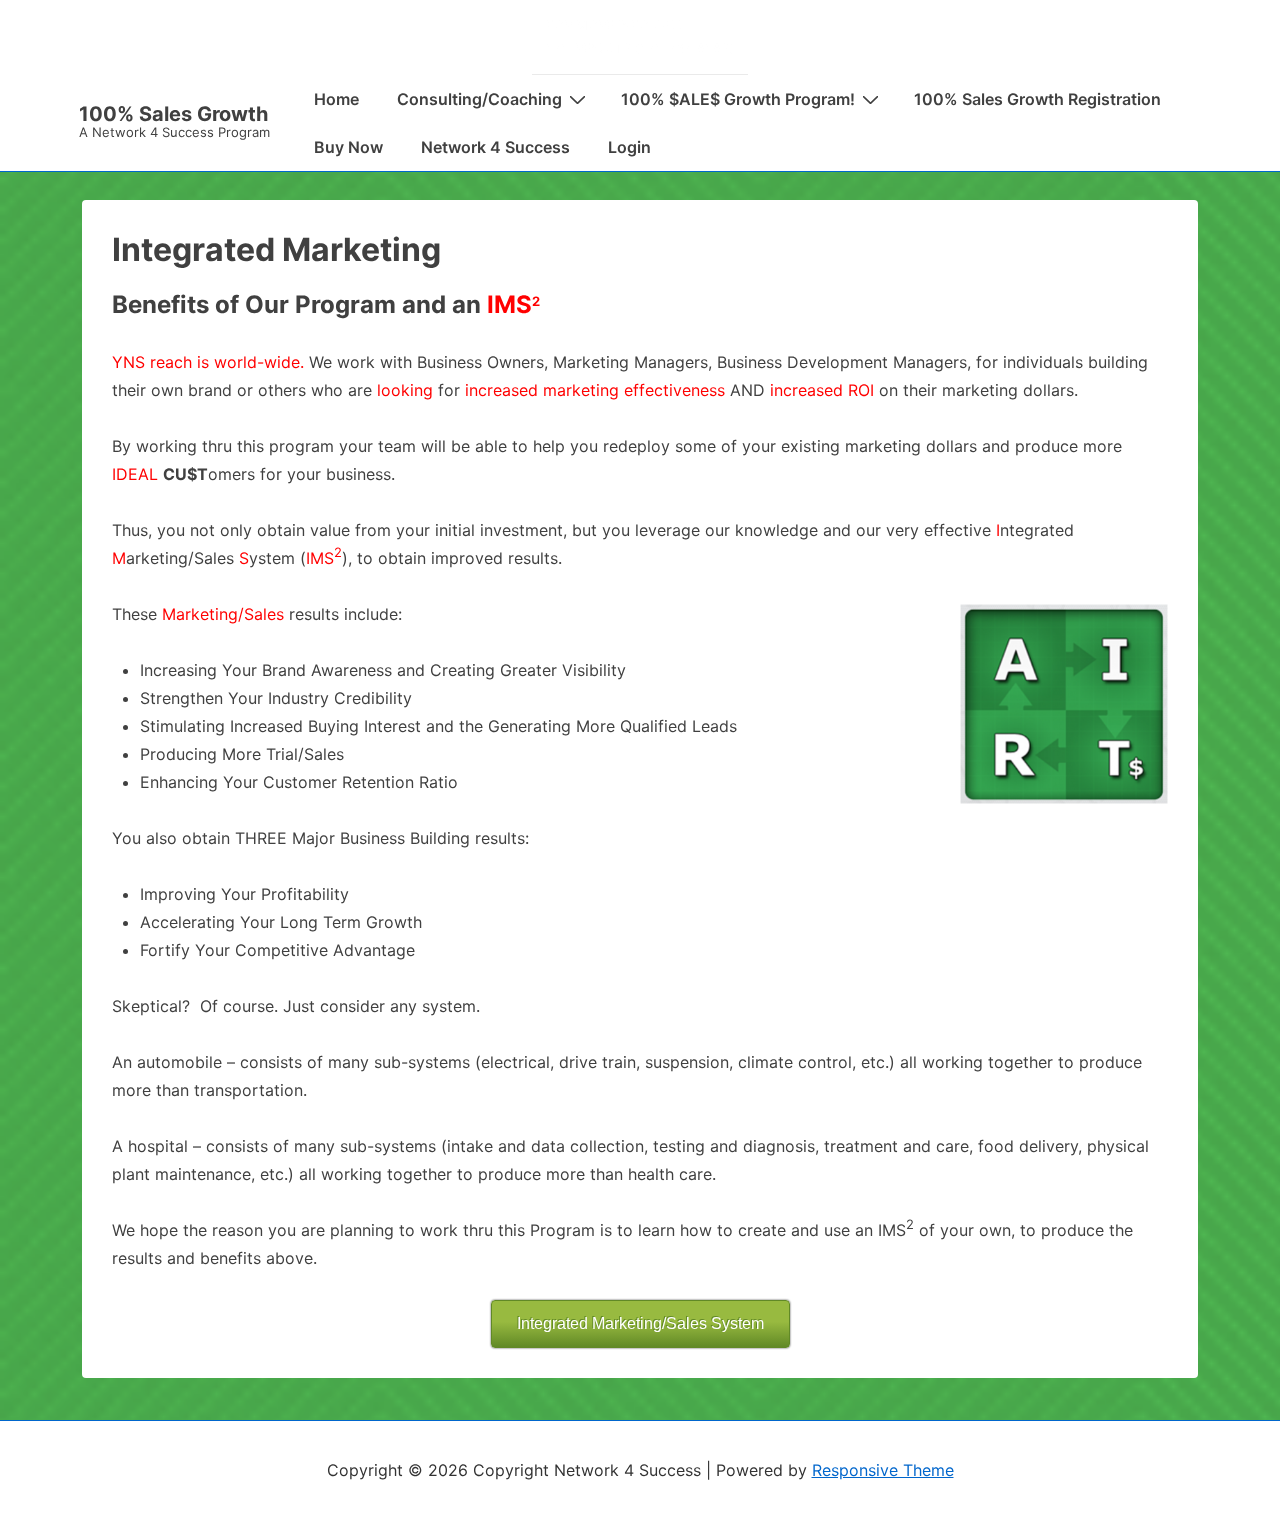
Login (629, 147)
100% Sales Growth (173, 114)
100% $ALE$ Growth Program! (738, 99)
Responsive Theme (883, 1470)
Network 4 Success (495, 147)
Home (336, 99)
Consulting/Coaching (479, 99)
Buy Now (348, 147)
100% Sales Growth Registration (1037, 99)
